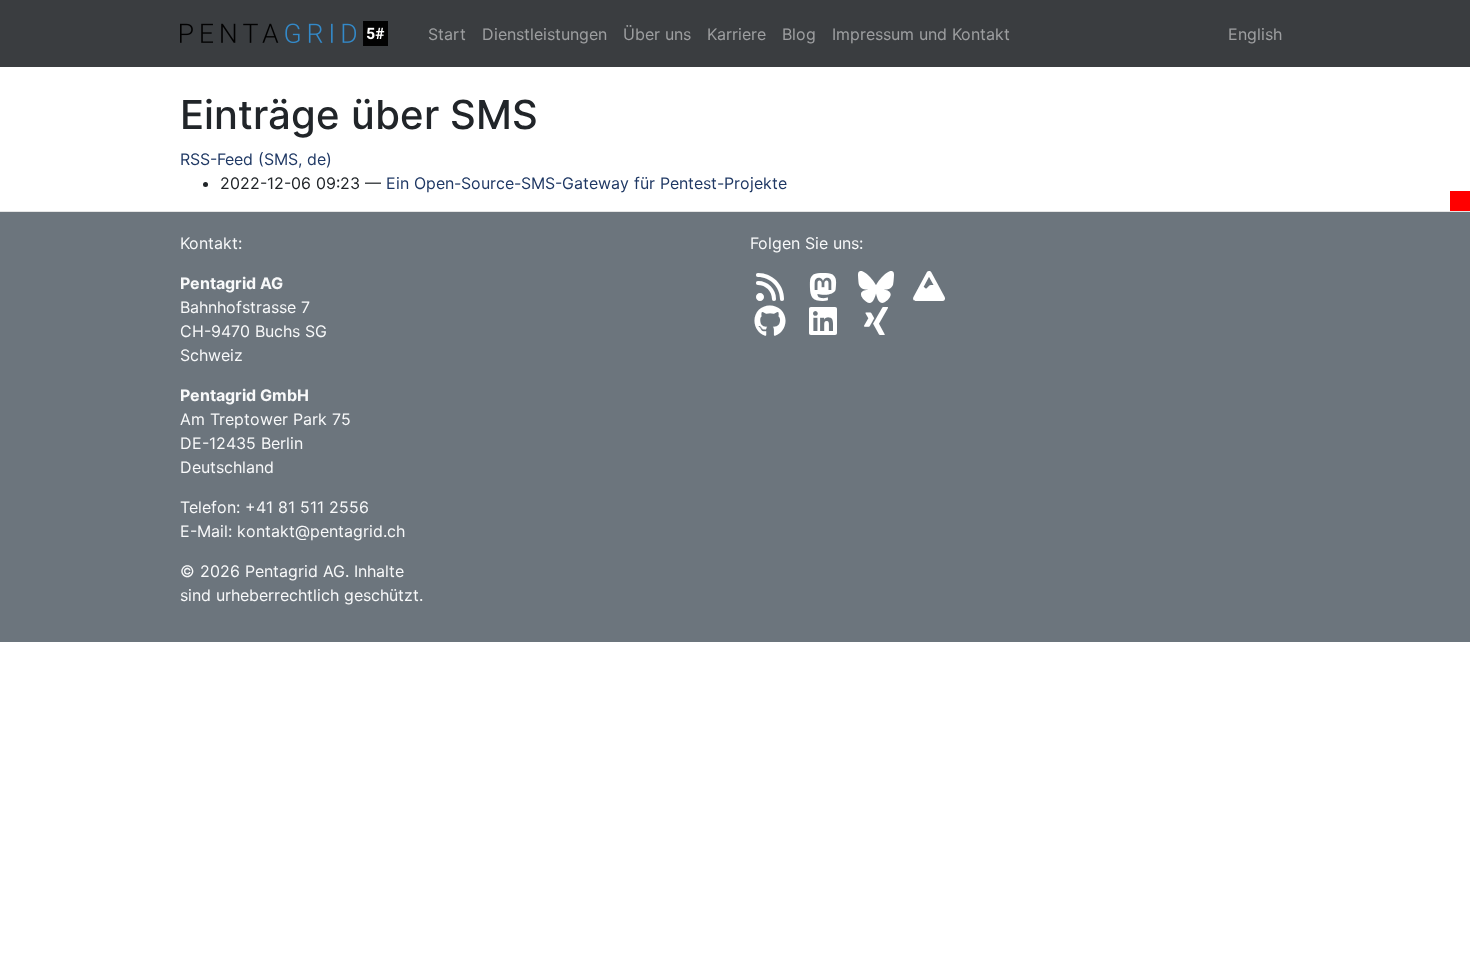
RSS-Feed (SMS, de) (256, 159)
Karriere (736, 34)
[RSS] (776, 293)
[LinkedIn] (829, 327)
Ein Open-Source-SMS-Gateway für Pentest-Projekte (586, 183)
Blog (799, 34)
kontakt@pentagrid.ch (321, 531)
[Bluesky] (882, 293)
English (1255, 34)
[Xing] (880, 327)
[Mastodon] (829, 293)
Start (447, 34)
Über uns (657, 34)
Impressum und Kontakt (921, 34)
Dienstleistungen (544, 34)
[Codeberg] (933, 293)
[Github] (776, 327)
